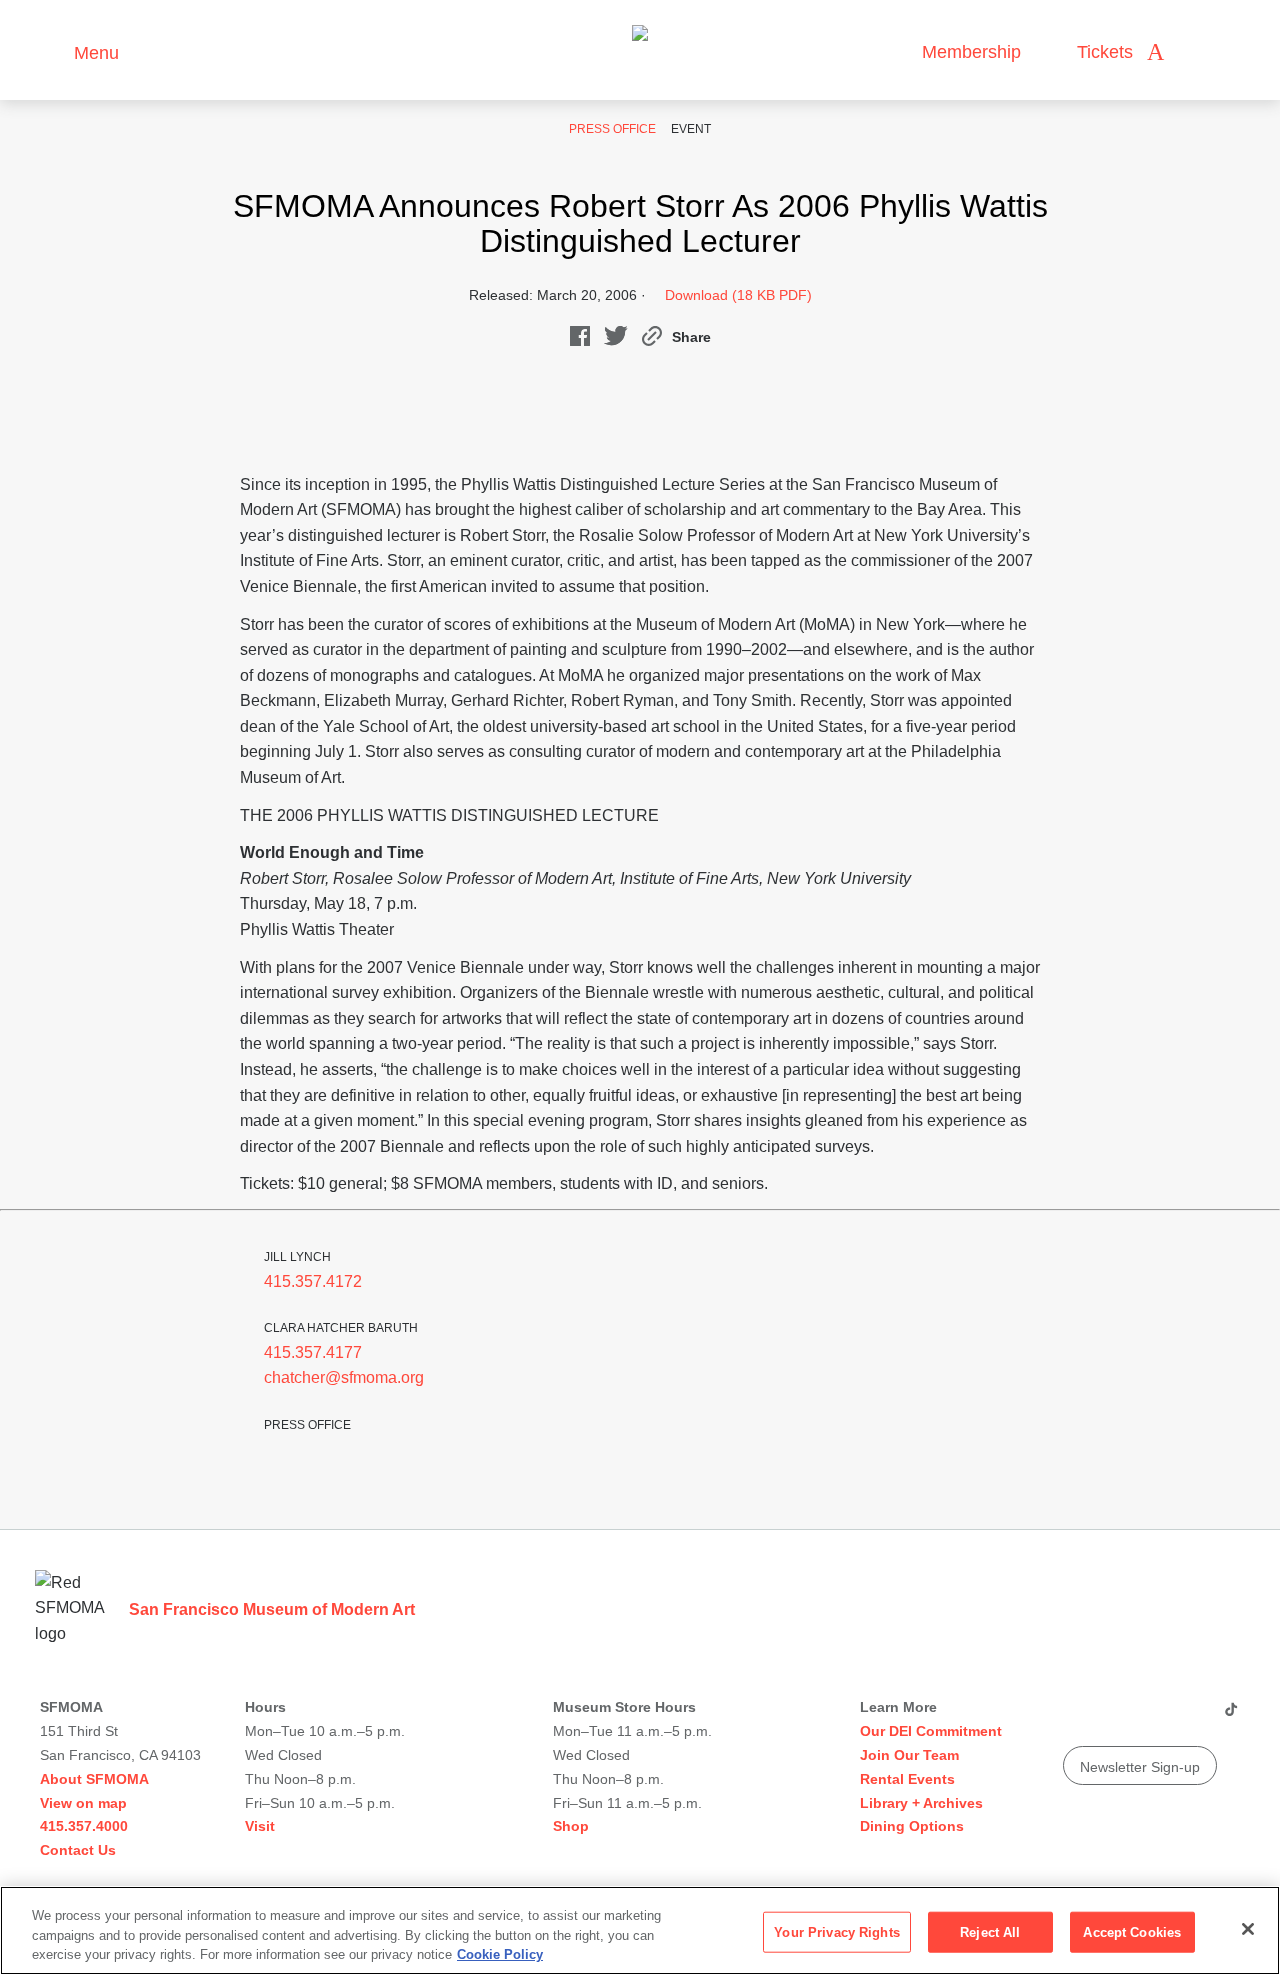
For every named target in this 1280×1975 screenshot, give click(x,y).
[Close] (1248, 1929)
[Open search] (1199, 52)
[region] (640, 1930)
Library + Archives (921, 1803)
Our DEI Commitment (931, 1731)
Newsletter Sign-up (1140, 1767)
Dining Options (912, 1826)
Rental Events (907, 1779)
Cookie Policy (500, 1954)
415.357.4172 (313, 1281)
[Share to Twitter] (616, 340)
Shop (571, 1826)
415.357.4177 (313, 1352)
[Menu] (49, 50)
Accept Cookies (1132, 1931)
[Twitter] (1153, 1717)
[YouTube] (1077, 1717)
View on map (83, 1803)
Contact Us (78, 1850)
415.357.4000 (84, 1826)
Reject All (990, 1931)
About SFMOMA (94, 1779)
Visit (260, 1826)
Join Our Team (909, 1755)
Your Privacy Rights (836, 1931)
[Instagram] (1115, 1717)
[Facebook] (1191, 1717)
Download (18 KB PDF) (738, 295)
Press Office (612, 129)
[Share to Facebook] (580, 340)
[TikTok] (1230, 1717)
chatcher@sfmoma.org (344, 1377)
